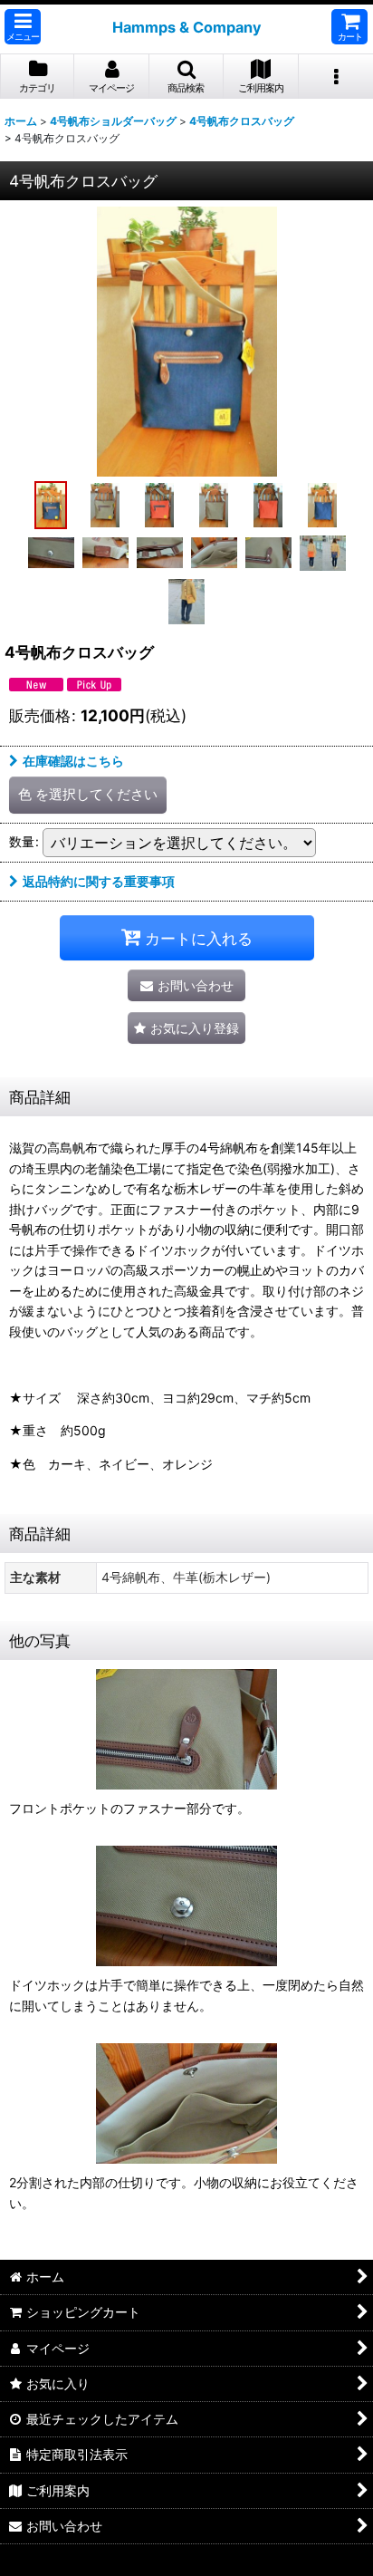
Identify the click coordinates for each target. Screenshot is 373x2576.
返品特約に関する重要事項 (99, 881)
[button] (23, 27)
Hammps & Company (187, 27)
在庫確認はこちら (73, 761)
